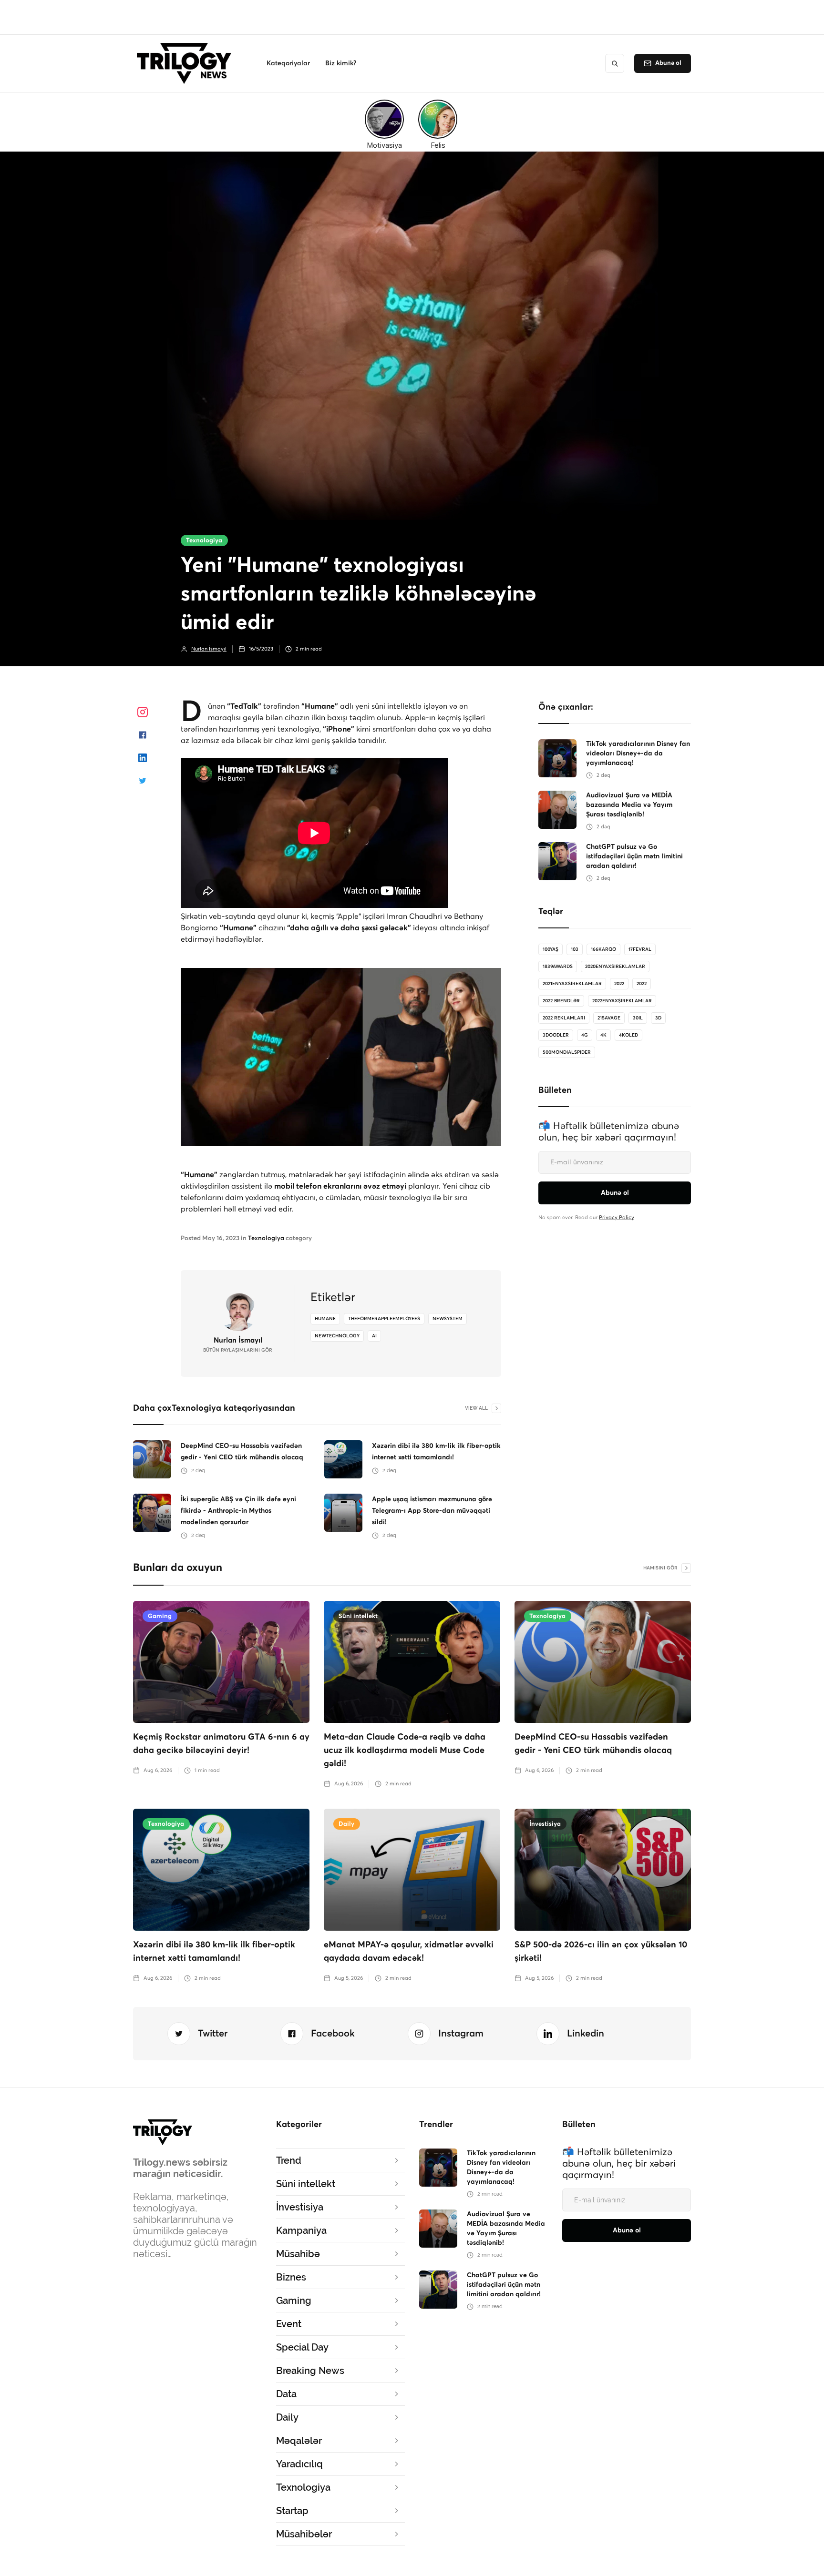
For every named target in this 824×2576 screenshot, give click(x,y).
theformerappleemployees (384, 1319)
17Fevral (640, 949)
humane (325, 1319)
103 (575, 949)
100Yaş (551, 949)
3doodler (556, 1035)
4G (585, 1035)
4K (603, 1035)
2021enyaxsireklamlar (572, 984)
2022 (619, 984)
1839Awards (558, 967)
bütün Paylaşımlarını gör (238, 1350)
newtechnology (337, 1336)
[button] (288, 63)
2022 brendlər (561, 1001)
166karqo (603, 949)
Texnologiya (204, 541)
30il (638, 1018)
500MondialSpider (567, 1052)
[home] (187, 63)
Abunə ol (668, 63)
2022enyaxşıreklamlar (622, 1001)
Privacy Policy (617, 1217)
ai (374, 1336)
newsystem (448, 1319)
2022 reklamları (564, 1018)
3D (658, 1018)
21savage (609, 1018)
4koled (628, 1035)
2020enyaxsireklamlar (615, 967)
